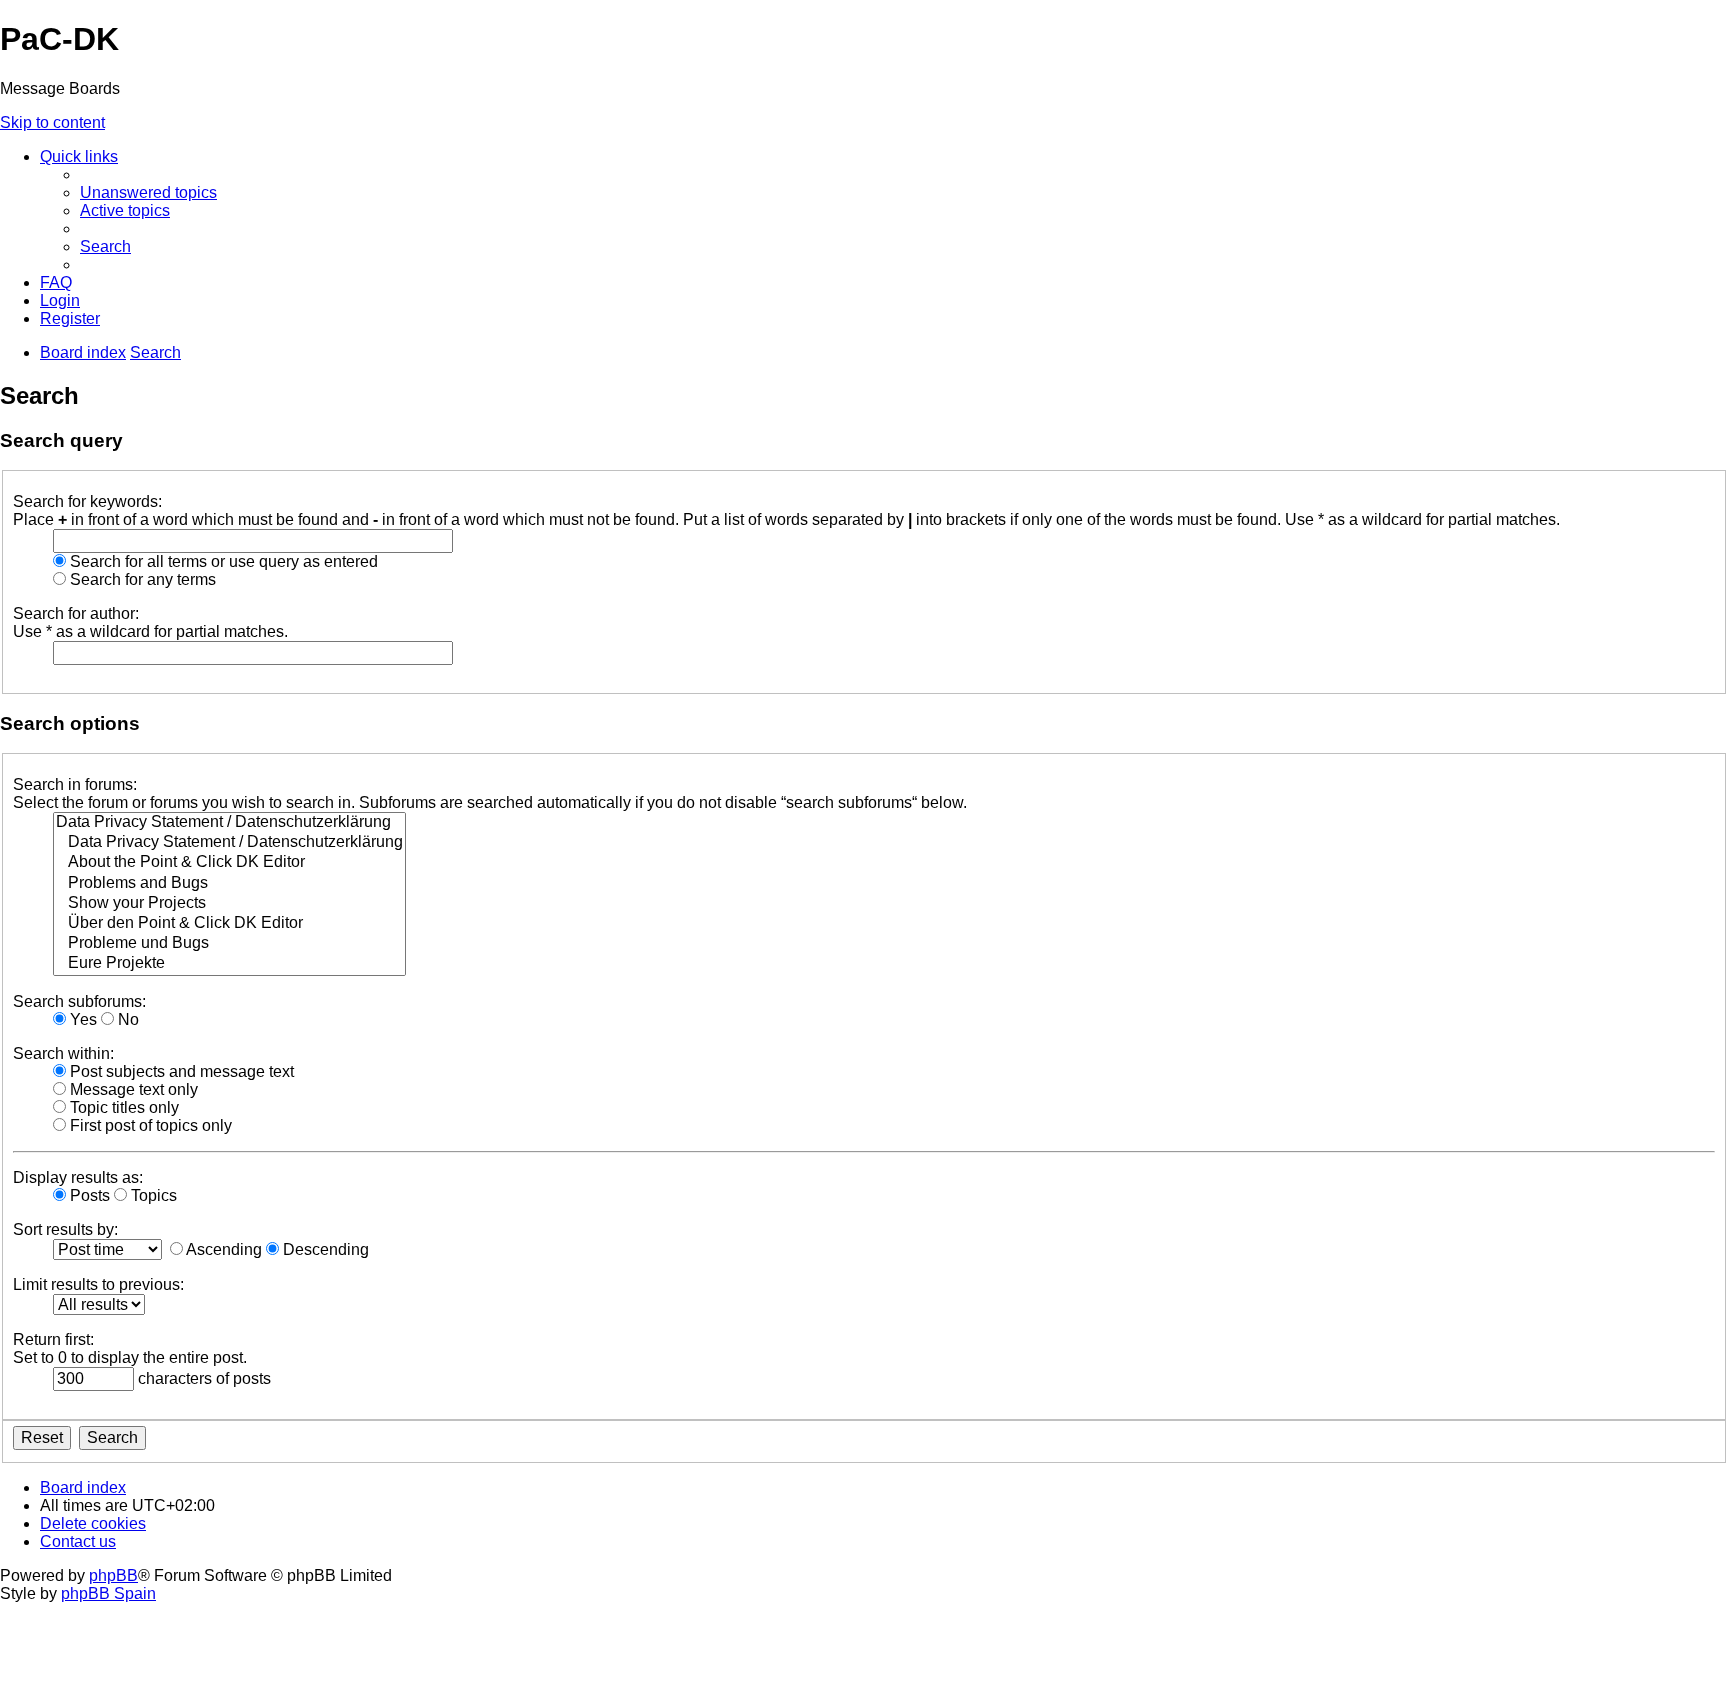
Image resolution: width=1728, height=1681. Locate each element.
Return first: (53, 1339)
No (126, 1019)
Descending (324, 1249)
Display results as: (78, 1177)
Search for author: (76, 613)
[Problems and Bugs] (229, 884)
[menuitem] (148, 192)
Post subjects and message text (180, 1071)
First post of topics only (149, 1125)
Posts (88, 1195)
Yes (81, 1019)
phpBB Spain (108, 1593)
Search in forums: (75, 784)
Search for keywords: (87, 501)
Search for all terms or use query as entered (222, 561)
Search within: (63, 1053)
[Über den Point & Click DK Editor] (229, 924)
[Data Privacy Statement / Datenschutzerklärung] (229, 823)
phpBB (113, 1575)
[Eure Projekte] (229, 964)
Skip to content (52, 122)
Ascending (222, 1249)
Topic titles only (122, 1107)
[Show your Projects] (229, 904)
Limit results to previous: (98, 1284)
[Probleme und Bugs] (229, 944)
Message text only (132, 1089)
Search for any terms (141, 579)
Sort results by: (65, 1229)
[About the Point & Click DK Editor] (229, 863)
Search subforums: (79, 1001)
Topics (152, 1195)
